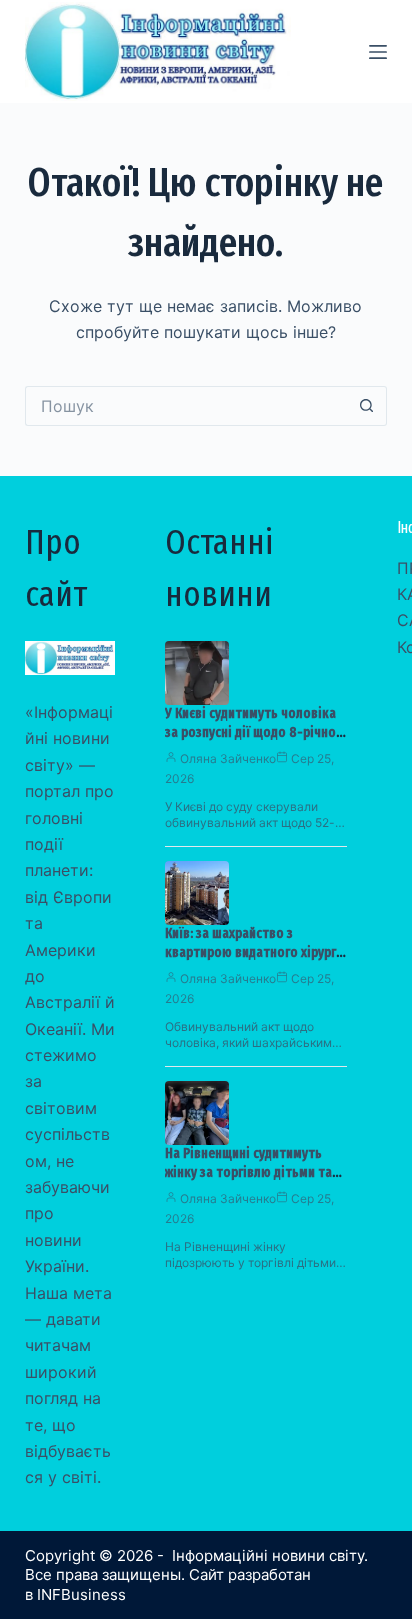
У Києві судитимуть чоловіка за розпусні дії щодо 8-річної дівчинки (252, 732)
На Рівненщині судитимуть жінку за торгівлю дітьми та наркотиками (248, 1172)
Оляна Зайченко (228, 758)
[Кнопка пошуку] (367, 406)
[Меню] (378, 52)
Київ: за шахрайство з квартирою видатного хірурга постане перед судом (254, 952)
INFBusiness (81, 1594)
